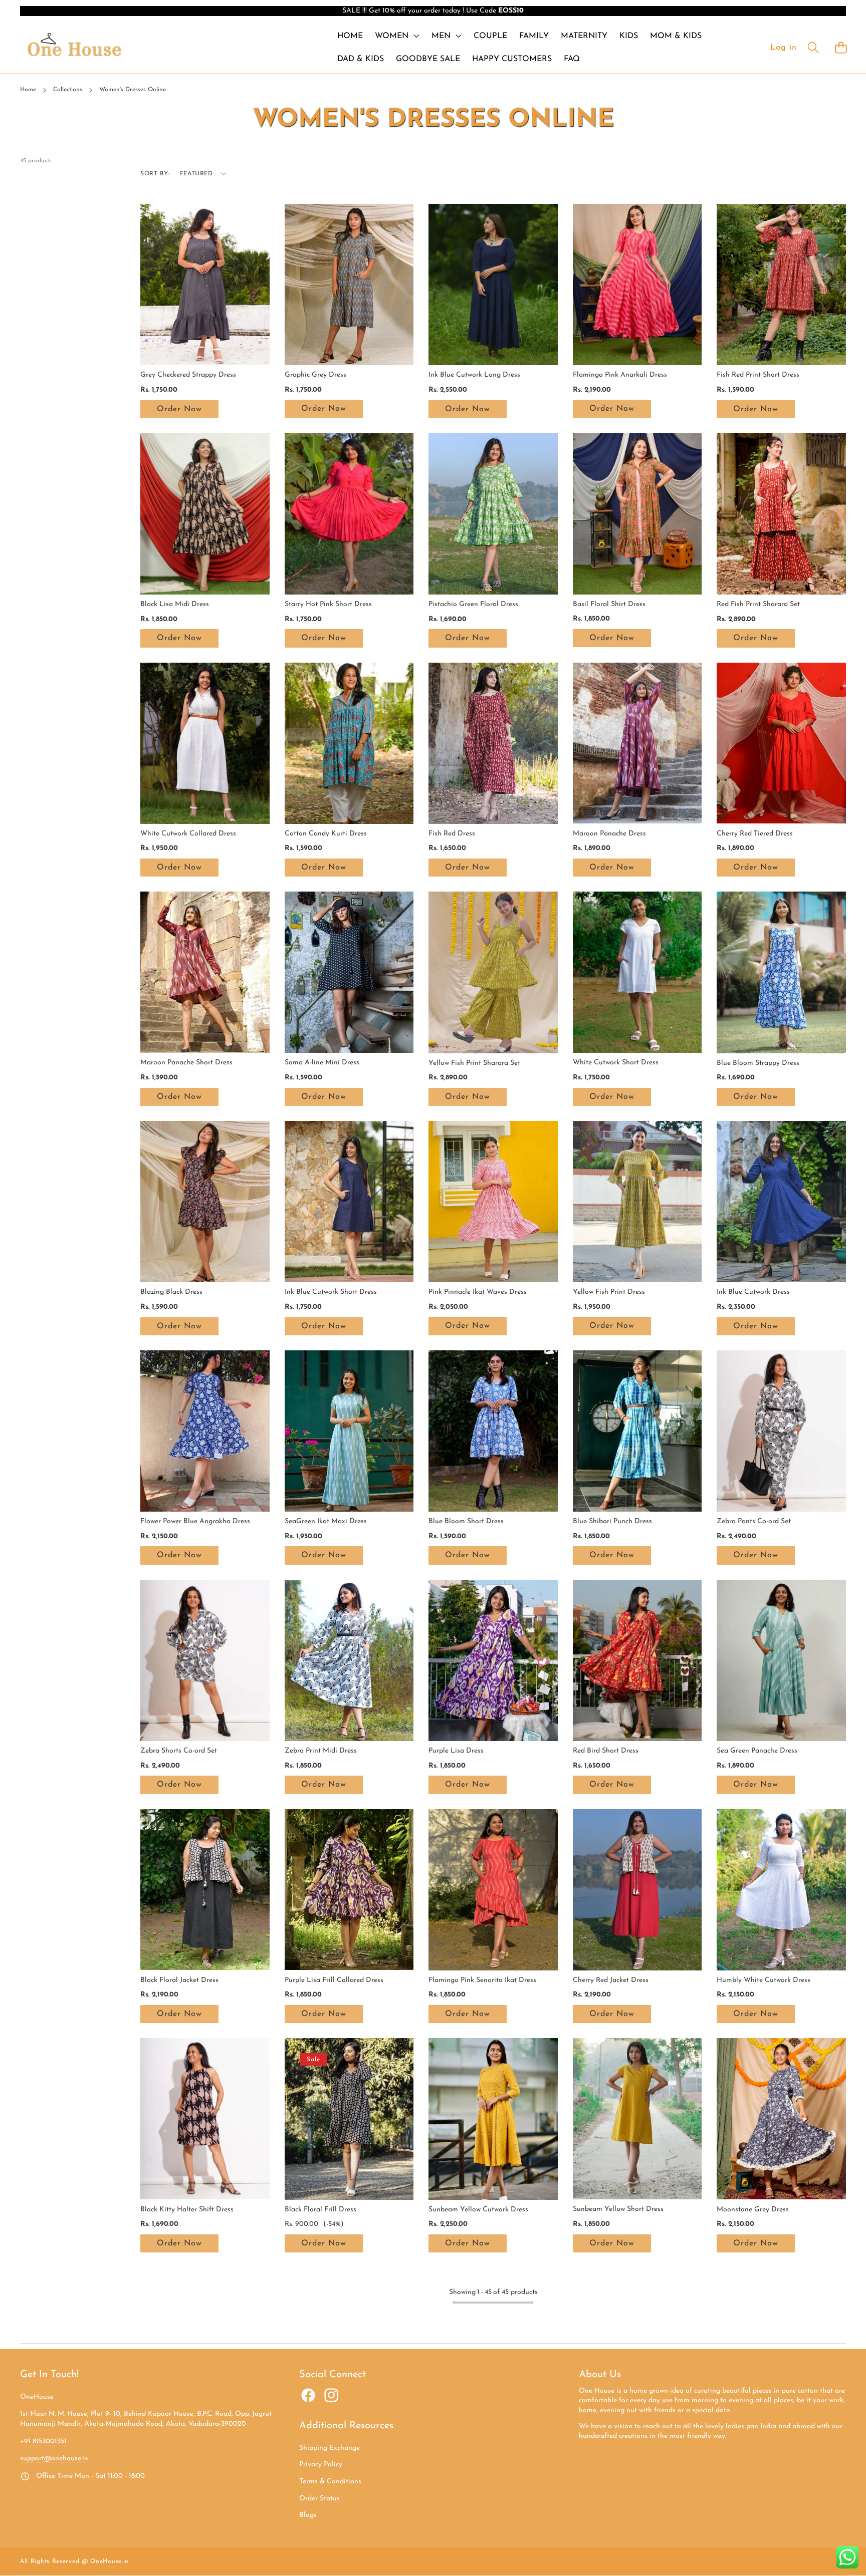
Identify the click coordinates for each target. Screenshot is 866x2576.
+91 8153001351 (44, 2442)
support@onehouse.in (54, 2459)
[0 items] (841, 47)
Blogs (308, 2515)
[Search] (813, 47)
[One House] (74, 47)
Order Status (319, 2499)
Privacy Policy (321, 2465)
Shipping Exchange (330, 2448)
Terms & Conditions (330, 2482)
